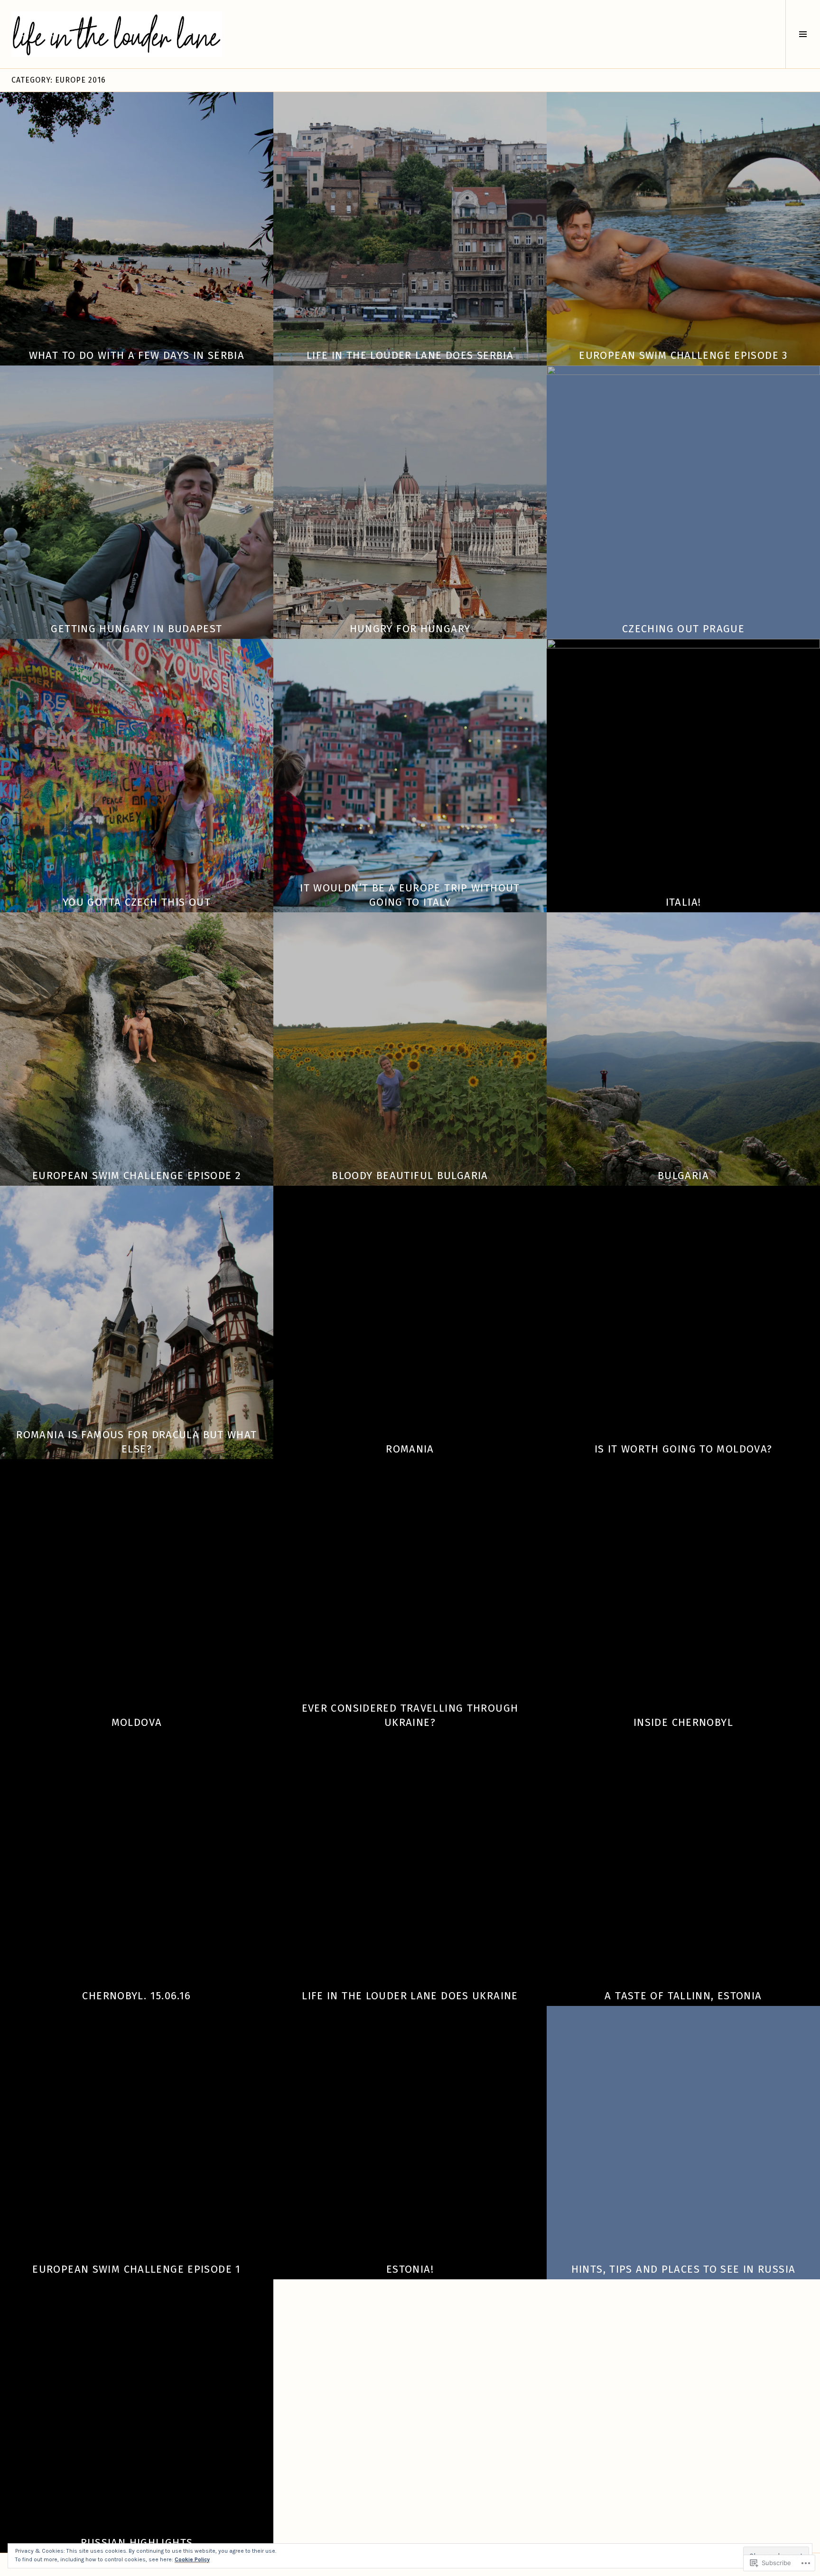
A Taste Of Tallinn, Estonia (683, 1996)
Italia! (684, 902)
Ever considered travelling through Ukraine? (410, 1715)
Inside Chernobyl (683, 1722)
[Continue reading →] (137, 229)
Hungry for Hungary (410, 629)
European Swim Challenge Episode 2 (137, 1176)
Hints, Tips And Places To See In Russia (684, 2269)
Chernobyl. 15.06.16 (136, 1996)
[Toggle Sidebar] (803, 34)
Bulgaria (683, 1176)
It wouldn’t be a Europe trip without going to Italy (410, 895)
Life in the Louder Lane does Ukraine (410, 1996)
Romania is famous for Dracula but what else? (136, 1442)
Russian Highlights (137, 2543)
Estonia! (410, 2269)
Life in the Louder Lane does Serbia (410, 355)
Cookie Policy (192, 2559)
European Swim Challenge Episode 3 (683, 355)
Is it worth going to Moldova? (684, 1449)
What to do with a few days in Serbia (137, 355)
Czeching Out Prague (683, 629)
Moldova (137, 1722)
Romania (410, 1449)
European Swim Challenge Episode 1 (136, 2269)
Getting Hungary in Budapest (136, 629)
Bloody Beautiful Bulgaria (410, 1176)
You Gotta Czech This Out (137, 902)
